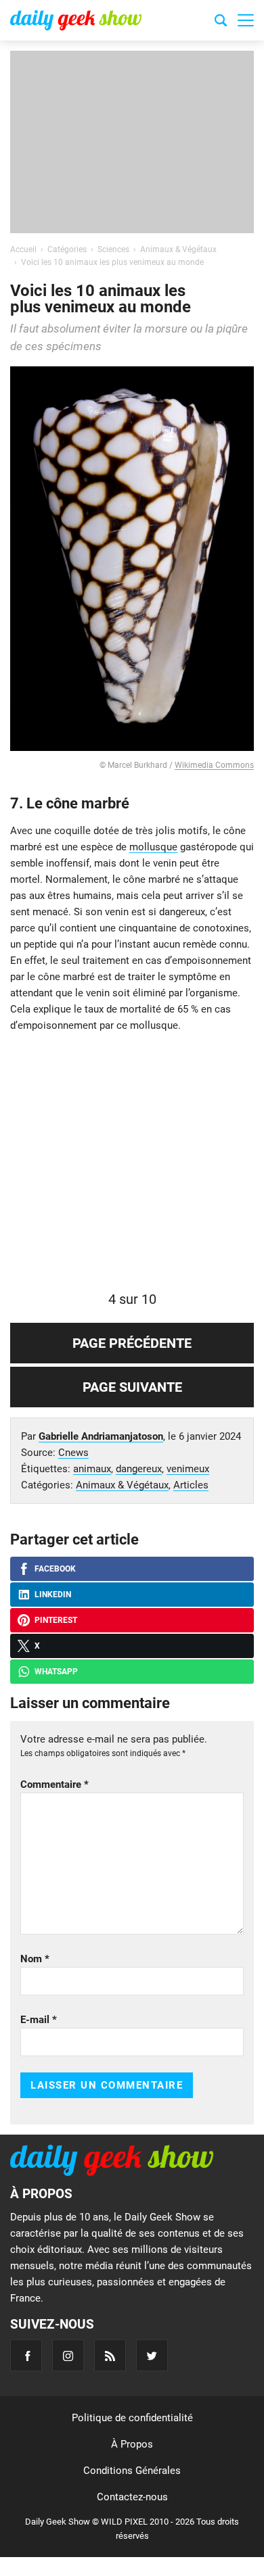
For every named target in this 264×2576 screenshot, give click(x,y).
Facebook (55, 1569)
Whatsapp (56, 1672)
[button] (246, 20)
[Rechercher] (221, 22)
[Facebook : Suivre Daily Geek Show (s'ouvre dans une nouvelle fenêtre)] (26, 2355)
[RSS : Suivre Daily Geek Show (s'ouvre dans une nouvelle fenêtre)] (110, 2355)
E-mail (39, 2020)
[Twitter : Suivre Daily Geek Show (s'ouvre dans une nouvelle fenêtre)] (152, 2355)
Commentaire (54, 1784)
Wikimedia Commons (214, 765)
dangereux (139, 1469)
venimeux (188, 1469)
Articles (191, 1485)
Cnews (73, 1453)
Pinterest (56, 1620)
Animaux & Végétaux (122, 1485)
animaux (92, 1469)
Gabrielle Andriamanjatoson (101, 1436)
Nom (35, 1959)
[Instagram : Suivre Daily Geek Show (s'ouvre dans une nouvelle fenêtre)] (68, 2355)
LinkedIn (53, 1595)
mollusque (153, 847)
